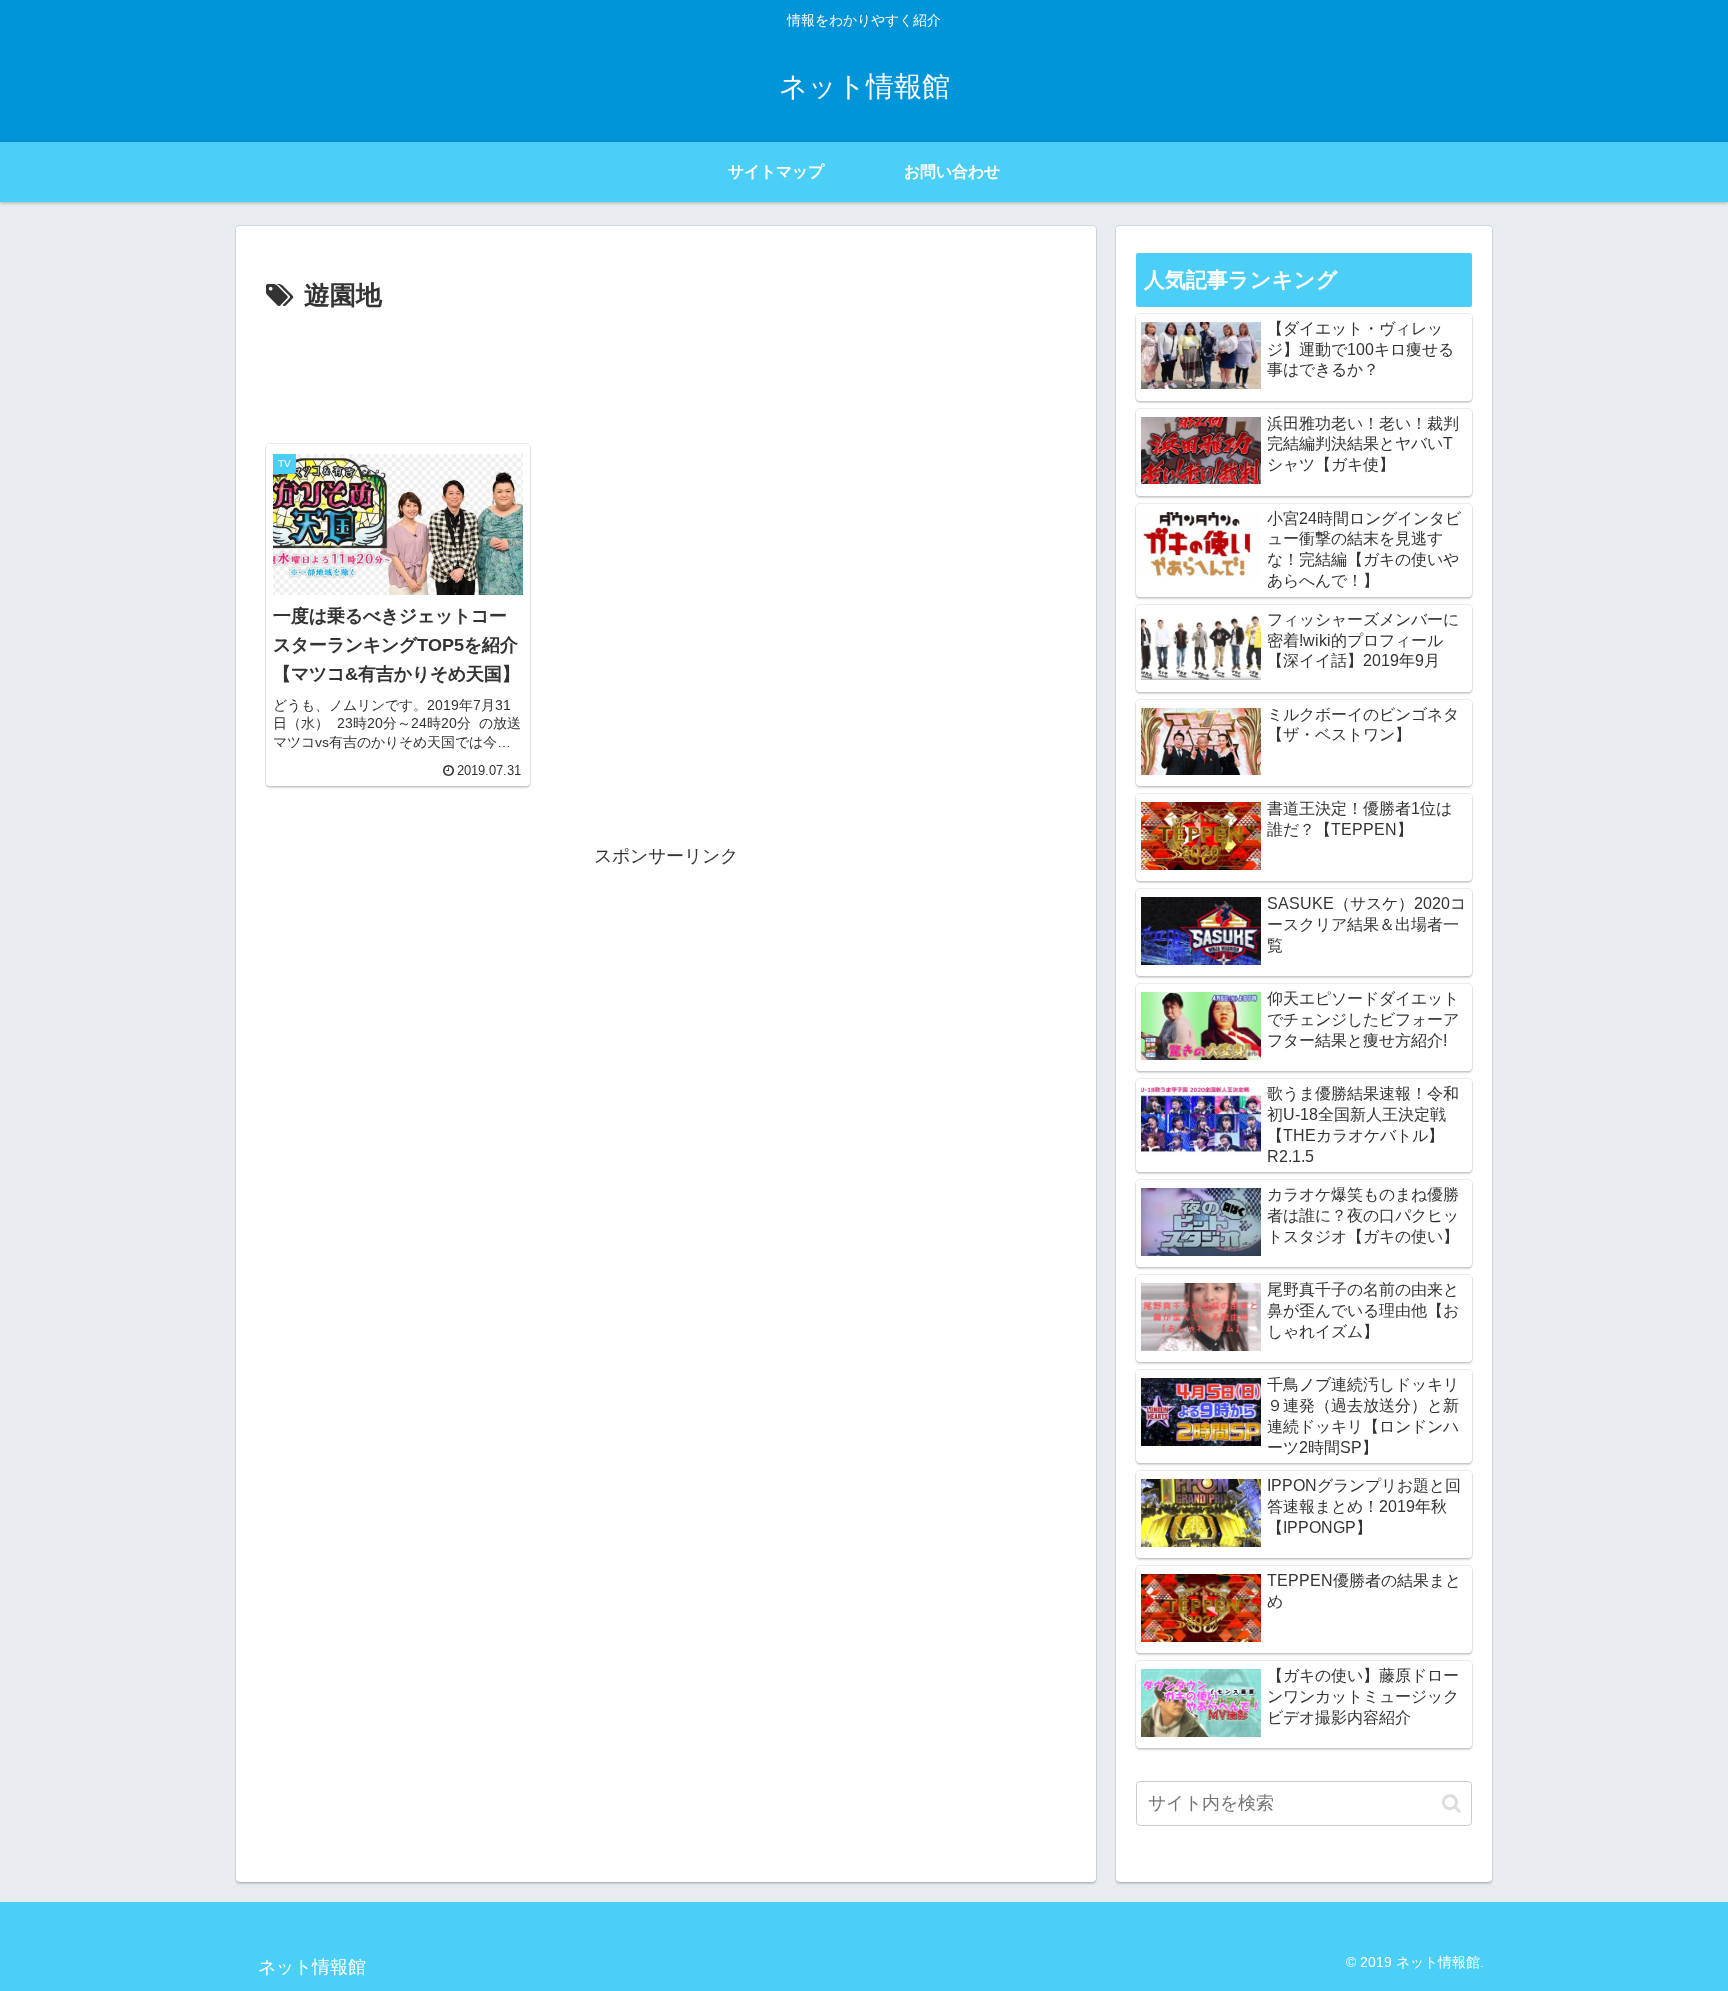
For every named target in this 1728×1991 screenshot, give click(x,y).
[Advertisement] (666, 374)
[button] (1451, 1803)
